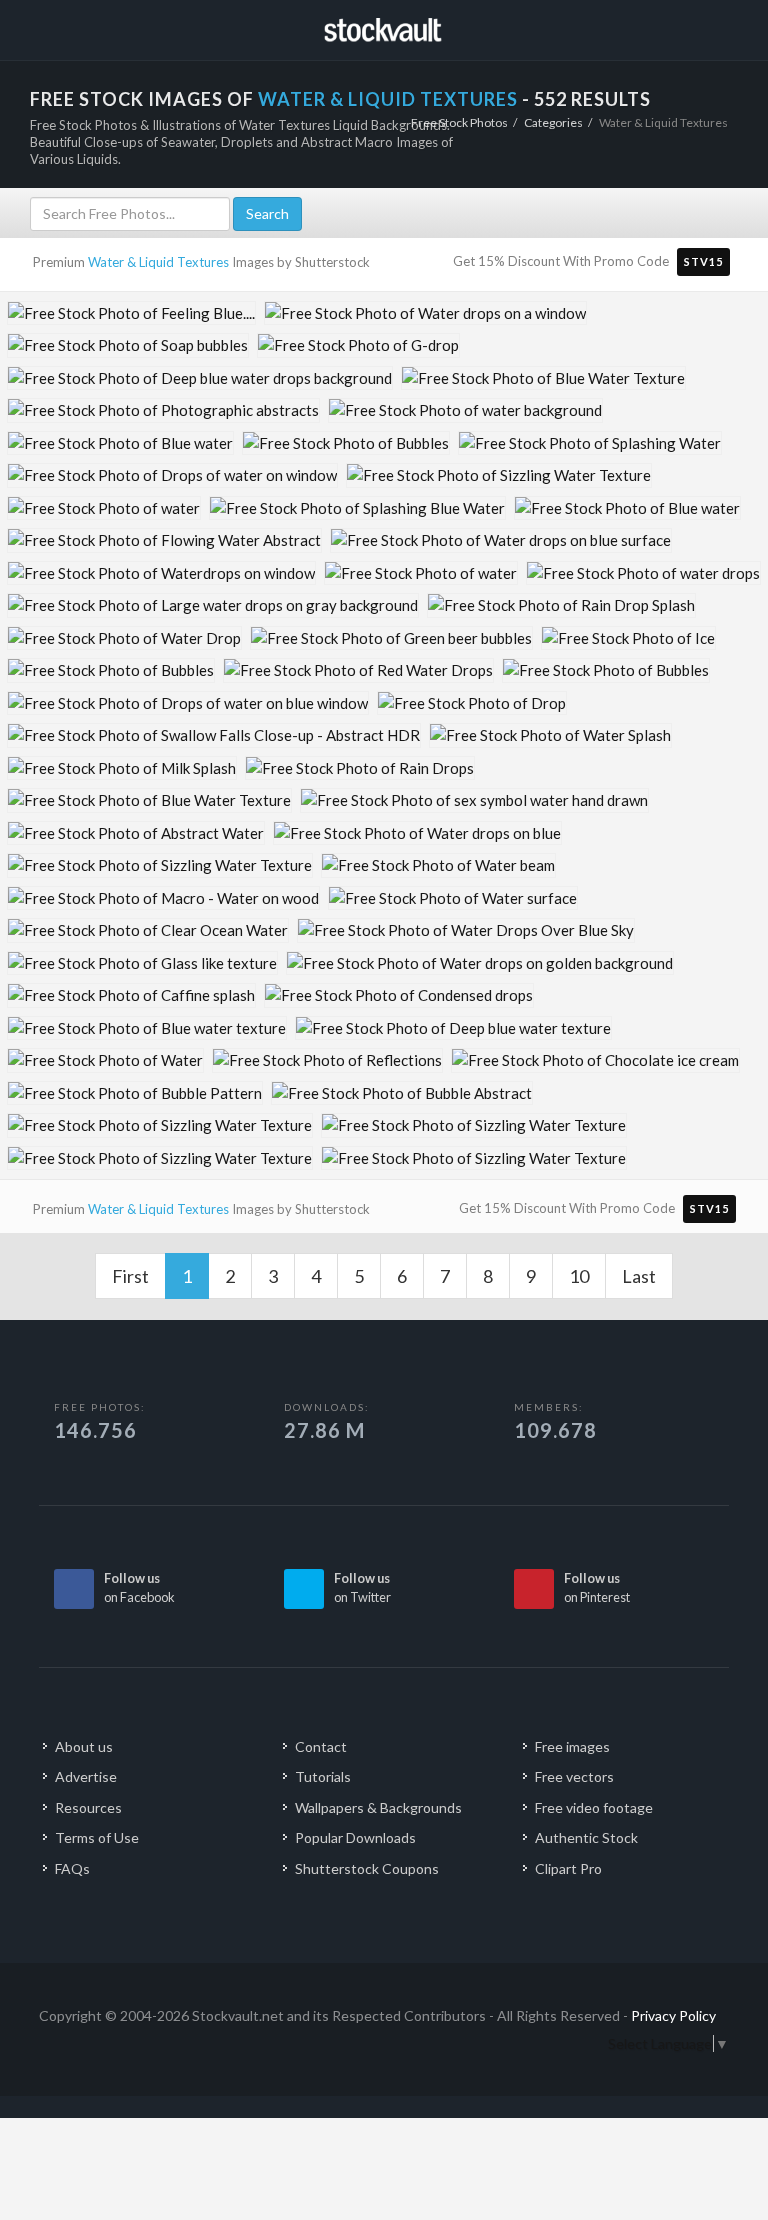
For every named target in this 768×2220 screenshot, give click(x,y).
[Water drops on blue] (417, 833)
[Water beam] (438, 865)
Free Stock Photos (459, 122)
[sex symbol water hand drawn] (474, 800)
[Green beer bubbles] (391, 638)
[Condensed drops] (399, 995)
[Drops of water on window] (172, 475)
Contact (321, 1746)
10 (579, 1276)
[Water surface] (453, 898)
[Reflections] (327, 1060)
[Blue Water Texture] (543, 378)
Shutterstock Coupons (367, 1868)
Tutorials (323, 1776)
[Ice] (628, 638)
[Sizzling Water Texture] (499, 475)
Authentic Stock (586, 1837)
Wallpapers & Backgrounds (378, 1807)
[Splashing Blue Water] (357, 508)
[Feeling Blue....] (131, 313)
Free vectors (574, 1776)
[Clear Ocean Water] (148, 930)
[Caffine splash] (131, 995)
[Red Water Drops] (358, 670)
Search (267, 213)
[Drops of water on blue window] (188, 703)
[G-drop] (358, 345)
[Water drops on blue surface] (501, 540)
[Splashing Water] (590, 443)
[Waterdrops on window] (161, 573)
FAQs (72, 1868)
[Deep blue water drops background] (200, 378)
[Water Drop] (124, 638)
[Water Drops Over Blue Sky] (466, 930)
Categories (553, 122)
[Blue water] (120, 443)
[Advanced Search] (709, 27)
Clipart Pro (568, 1868)
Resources (88, 1807)
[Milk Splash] (122, 768)
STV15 (703, 261)
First (130, 1276)
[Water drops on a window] (425, 313)
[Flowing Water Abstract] (164, 540)
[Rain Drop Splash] (561, 605)
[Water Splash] (550, 735)
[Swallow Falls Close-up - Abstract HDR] (214, 735)
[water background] (465, 410)
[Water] (105, 1060)
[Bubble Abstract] (402, 1093)
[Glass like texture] (142, 963)
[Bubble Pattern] (135, 1093)
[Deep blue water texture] (453, 1028)
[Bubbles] (346, 443)
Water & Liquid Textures (158, 262)
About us (84, 1746)
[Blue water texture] (147, 1028)
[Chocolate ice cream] (595, 1060)
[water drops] (643, 573)
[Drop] (472, 703)
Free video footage (594, 1807)
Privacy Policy (673, 2015)
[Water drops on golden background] (480, 963)
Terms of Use (97, 1837)
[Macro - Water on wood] (163, 898)
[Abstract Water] (136, 833)
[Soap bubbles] (128, 345)
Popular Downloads (355, 1837)
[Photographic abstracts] (163, 410)
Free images (572, 1746)
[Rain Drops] (360, 768)
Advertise (86, 1776)
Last (639, 1276)
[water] (104, 508)
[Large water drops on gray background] (213, 605)
